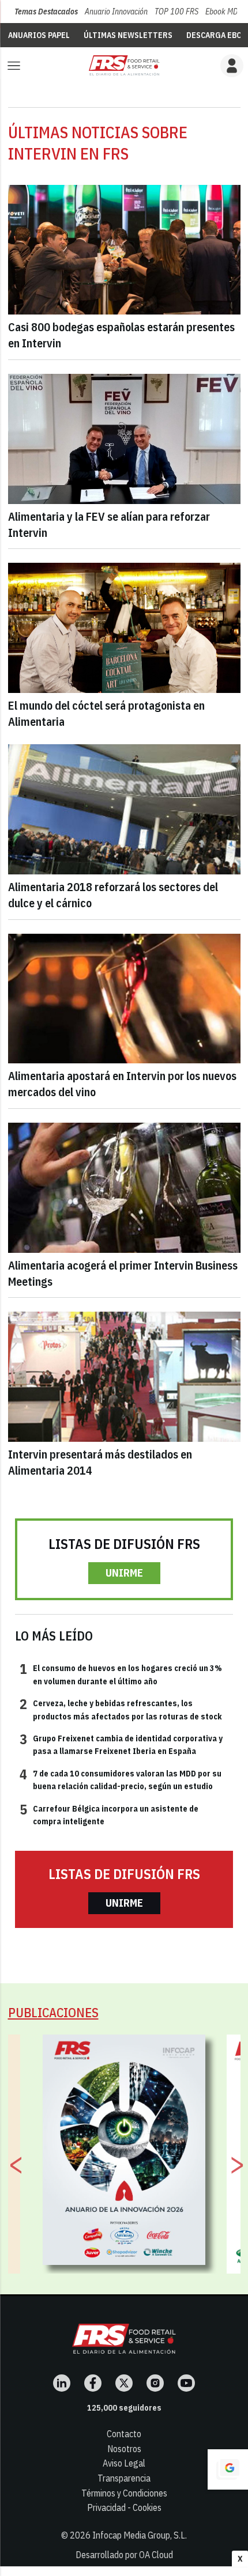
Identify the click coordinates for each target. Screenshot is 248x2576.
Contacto (124, 2434)
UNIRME (124, 1573)
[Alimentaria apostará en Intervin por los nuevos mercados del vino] (124, 999)
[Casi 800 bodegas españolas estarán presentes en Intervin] (124, 250)
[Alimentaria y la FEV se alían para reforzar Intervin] (124, 439)
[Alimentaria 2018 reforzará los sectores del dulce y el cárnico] (124, 809)
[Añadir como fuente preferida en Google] (228, 2469)
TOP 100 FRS (176, 12)
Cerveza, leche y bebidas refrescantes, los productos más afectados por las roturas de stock (121, 1709)
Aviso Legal (124, 2463)
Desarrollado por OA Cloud (124, 2555)
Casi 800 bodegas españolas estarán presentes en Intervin (121, 335)
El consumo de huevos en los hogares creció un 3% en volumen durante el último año (121, 1674)
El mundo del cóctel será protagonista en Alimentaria (106, 713)
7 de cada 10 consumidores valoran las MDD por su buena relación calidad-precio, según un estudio (121, 1779)
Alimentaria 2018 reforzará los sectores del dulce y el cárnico (113, 895)
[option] (124, 2150)
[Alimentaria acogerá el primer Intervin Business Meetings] (124, 1188)
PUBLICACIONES (53, 2012)
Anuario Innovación (116, 12)
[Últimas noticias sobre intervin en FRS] (124, 65)
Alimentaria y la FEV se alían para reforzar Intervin (109, 524)
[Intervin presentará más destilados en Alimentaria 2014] (124, 1377)
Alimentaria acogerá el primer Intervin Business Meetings (123, 1273)
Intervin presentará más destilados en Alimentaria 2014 (100, 1462)
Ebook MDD (224, 12)
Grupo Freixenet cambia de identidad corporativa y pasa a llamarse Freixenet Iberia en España (121, 1744)
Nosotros (124, 2449)
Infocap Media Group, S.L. (140, 2535)
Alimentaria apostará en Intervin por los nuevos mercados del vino (122, 1084)
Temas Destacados (46, 12)
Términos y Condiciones (124, 2493)
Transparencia (124, 2478)
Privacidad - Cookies (124, 2507)
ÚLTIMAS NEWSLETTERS (128, 35)
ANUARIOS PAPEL (39, 35)
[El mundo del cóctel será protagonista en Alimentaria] (124, 628)
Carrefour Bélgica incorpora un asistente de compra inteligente (109, 1814)
